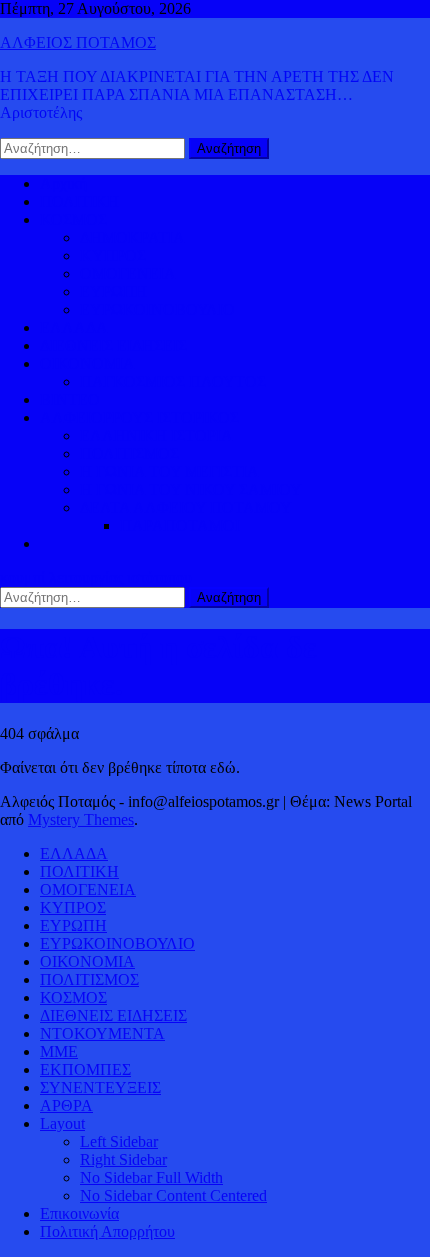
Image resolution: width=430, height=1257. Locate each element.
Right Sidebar (123, 1159)
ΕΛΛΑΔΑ (74, 327)
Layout (62, 1123)
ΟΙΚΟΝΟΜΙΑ (87, 363)
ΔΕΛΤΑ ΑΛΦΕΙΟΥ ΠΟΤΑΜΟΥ (186, 507)
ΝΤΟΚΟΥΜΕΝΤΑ (102, 1033)
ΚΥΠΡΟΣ (113, 255)
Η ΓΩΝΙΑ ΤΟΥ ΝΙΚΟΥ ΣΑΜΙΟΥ (191, 489)
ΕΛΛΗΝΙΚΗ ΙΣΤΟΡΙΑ (156, 435)
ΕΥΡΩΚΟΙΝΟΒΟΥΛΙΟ (157, 309)
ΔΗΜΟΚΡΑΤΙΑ (132, 237)
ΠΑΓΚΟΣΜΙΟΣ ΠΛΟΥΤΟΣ (173, 381)
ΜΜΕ (59, 1051)
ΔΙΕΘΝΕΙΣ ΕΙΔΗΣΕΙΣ (113, 345)
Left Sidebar (119, 1141)
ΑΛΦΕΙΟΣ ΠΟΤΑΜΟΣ (78, 42)
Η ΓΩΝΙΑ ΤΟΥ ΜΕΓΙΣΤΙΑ (169, 471)
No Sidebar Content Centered (173, 1195)
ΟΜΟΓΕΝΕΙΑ (128, 273)
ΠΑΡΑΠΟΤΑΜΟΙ (180, 525)
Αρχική (63, 183)
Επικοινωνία (79, 1213)
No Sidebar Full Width (151, 1177)
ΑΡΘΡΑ (66, 1105)
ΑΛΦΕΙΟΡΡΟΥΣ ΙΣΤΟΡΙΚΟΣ (139, 417)
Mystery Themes (81, 819)
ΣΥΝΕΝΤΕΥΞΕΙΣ (100, 1087)
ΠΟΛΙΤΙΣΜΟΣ (129, 453)
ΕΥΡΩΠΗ (113, 291)
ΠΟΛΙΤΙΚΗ (79, 201)
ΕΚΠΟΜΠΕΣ (85, 1069)
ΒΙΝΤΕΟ (70, 399)
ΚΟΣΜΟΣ (73, 219)
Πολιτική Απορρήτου (107, 1231)
